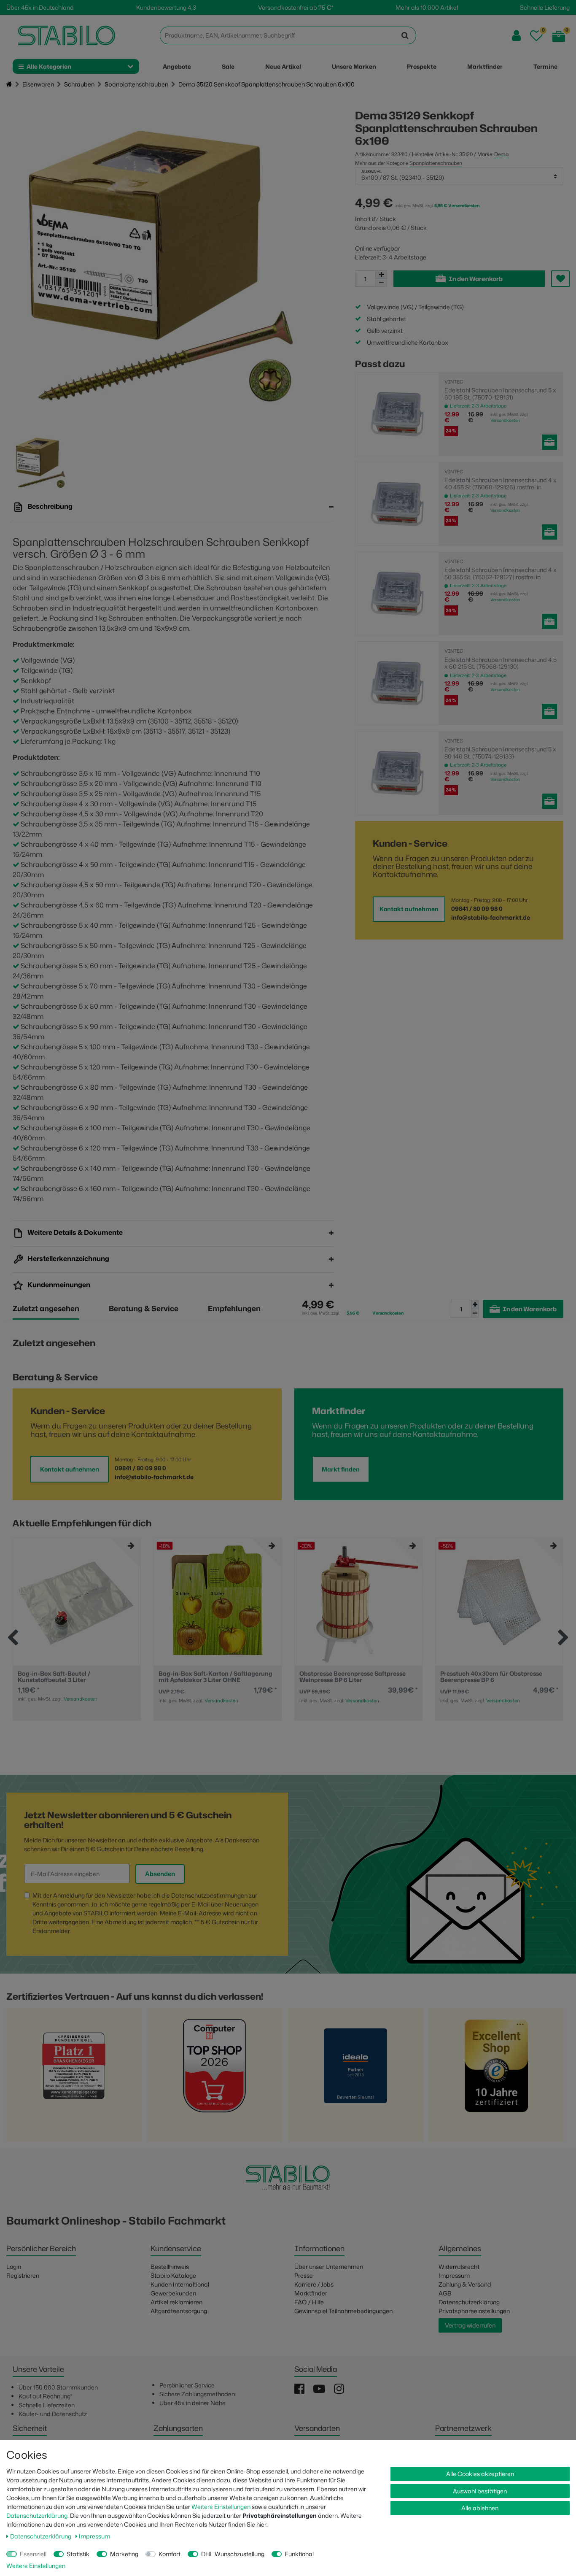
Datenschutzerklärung (469, 2302)
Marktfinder (311, 2293)
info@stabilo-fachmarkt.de (491, 917)
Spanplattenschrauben (136, 84)
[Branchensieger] (74, 2078)
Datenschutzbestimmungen (209, 1895)
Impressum (454, 2275)
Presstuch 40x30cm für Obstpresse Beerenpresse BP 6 (491, 1677)
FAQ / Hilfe (309, 2302)
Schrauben (79, 84)
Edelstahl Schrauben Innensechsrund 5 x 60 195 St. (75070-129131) (500, 394)
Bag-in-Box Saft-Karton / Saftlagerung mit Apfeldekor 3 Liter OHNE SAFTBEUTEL (215, 1677)
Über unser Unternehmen (329, 2267)
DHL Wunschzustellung (233, 2554)
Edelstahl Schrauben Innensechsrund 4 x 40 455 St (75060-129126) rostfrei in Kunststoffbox (501, 483)
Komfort (170, 2554)
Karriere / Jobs (314, 2284)
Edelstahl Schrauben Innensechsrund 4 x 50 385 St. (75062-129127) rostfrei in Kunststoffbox (501, 573)
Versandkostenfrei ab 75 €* (296, 7)
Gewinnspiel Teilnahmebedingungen (343, 2311)
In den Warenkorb (476, 279)
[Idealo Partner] (355, 2078)
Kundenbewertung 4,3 (166, 7)
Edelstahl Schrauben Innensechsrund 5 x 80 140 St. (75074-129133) (500, 753)
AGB (445, 2293)
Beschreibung (49, 506)
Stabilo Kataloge (173, 2275)
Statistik (78, 2554)
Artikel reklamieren (176, 2302)
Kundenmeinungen (58, 1285)
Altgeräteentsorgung (179, 2311)
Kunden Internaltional (180, 2284)
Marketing (124, 2554)
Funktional (299, 2554)
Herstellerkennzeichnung (68, 1259)
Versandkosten (505, 420)
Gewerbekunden (173, 2293)
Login (14, 2267)
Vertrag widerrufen (470, 2325)
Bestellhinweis (170, 2267)
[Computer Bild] (215, 2078)
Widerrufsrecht (459, 2267)
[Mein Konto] (516, 36)
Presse (304, 2275)
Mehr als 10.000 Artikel (427, 7)
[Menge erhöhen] (381, 275)
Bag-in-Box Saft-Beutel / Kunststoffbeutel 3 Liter (54, 1677)
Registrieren (23, 2275)
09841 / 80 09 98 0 (477, 909)
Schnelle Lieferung (545, 7)
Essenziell (33, 2554)
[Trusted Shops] (496, 2078)
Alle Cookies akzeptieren (480, 2474)
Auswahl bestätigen (480, 2491)
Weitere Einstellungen (221, 2507)
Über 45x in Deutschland (40, 7)
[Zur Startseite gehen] (9, 85)
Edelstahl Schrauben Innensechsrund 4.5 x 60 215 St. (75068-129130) (501, 663)
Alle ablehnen (480, 2508)
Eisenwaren (38, 84)
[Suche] (405, 35)
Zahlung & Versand (465, 2284)
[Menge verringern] (381, 283)
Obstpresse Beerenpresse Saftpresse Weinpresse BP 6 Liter (353, 1677)
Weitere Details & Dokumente (74, 1233)
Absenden (160, 1874)
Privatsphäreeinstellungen (474, 2311)
